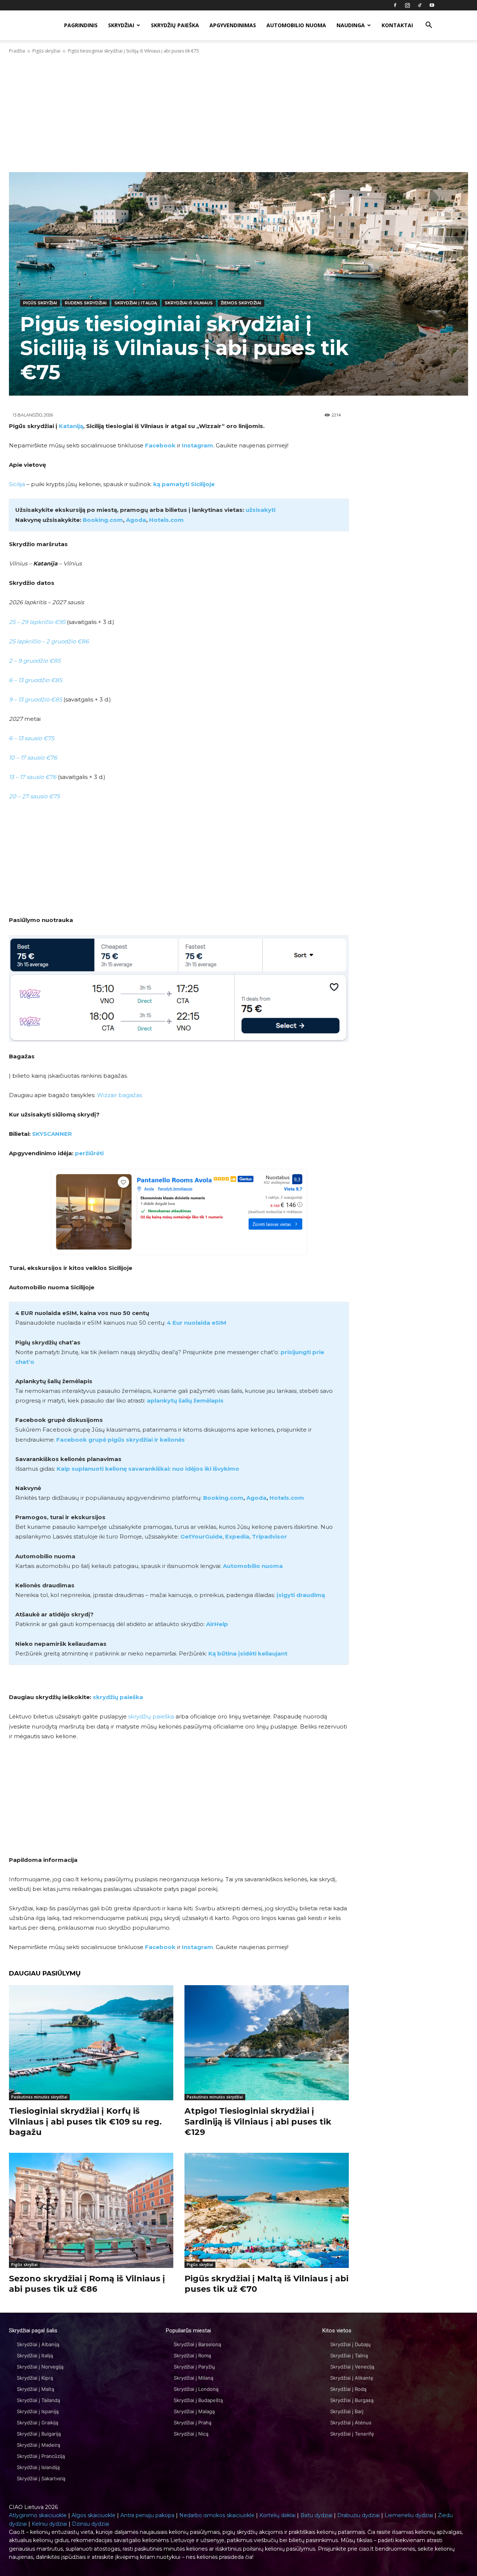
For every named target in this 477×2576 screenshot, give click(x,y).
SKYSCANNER (52, 1134)
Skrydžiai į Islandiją (38, 2467)
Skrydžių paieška (175, 25)
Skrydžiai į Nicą (191, 2434)
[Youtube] (432, 5)
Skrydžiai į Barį (347, 2411)
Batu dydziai (316, 2515)
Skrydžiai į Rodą (348, 2389)
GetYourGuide (201, 1536)
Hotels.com (166, 520)
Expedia (237, 1536)
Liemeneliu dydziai (409, 2515)
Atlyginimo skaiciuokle (38, 2515)
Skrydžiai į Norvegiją (40, 2367)
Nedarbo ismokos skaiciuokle (217, 2515)
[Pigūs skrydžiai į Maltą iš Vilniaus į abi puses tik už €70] (267, 2210)
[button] (429, 26)
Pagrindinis (81, 25)
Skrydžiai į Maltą (35, 2389)
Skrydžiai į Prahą (192, 2423)
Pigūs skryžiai (46, 51)
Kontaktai (397, 25)
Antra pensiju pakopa (147, 2515)
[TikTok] (420, 5)
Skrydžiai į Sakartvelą (41, 2478)
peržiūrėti (89, 1153)
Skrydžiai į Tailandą (38, 2400)
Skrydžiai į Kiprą (35, 2378)
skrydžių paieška (118, 1697)
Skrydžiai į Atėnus (351, 2423)
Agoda (136, 520)
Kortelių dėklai (277, 2515)
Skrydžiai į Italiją (136, 303)
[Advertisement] (238, 113)
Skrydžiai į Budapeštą (198, 2400)
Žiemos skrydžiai (241, 303)
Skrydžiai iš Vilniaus (189, 303)
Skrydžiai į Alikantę (352, 2378)
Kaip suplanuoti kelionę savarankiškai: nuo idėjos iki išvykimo (148, 1469)
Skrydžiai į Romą (192, 2355)
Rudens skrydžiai (86, 303)
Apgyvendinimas (233, 25)
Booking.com (223, 1498)
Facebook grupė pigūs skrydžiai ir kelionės (121, 1440)
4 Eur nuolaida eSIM (197, 1323)
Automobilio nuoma (296, 25)
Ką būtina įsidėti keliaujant (248, 1653)
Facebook (160, 445)
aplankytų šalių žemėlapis (185, 1401)
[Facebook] (395, 5)
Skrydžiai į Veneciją (352, 2367)
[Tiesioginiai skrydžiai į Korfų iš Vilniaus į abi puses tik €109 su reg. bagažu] (91, 2043)
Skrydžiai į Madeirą (38, 2445)
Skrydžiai (121, 25)
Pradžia (17, 51)
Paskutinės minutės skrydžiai (39, 2097)
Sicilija (17, 484)
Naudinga (351, 25)
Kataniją (71, 426)
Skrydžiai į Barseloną (197, 2344)
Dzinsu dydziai (91, 2524)
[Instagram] (407, 5)
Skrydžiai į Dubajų (350, 2344)
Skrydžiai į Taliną (349, 2355)
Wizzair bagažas (119, 1095)
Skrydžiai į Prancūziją (41, 2456)
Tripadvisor (269, 1536)
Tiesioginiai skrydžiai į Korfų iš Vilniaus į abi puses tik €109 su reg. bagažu (85, 2122)
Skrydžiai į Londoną (196, 2389)
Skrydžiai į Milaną (193, 2378)
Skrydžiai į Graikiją (37, 2423)
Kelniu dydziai (49, 2524)
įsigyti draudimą (301, 1595)
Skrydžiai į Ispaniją (38, 2411)
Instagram (198, 445)
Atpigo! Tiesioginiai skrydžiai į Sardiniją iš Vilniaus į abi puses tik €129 (258, 2122)
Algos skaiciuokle (94, 2515)
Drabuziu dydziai (358, 2515)
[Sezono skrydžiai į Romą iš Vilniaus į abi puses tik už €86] (91, 2210)
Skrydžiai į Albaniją (38, 2344)
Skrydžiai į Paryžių (194, 2367)
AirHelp (217, 1624)
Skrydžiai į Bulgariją (39, 2434)
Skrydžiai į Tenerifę (352, 2434)
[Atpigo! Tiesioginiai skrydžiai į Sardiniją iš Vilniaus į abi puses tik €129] (267, 2043)
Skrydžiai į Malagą (194, 2411)
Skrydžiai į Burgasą (352, 2400)
